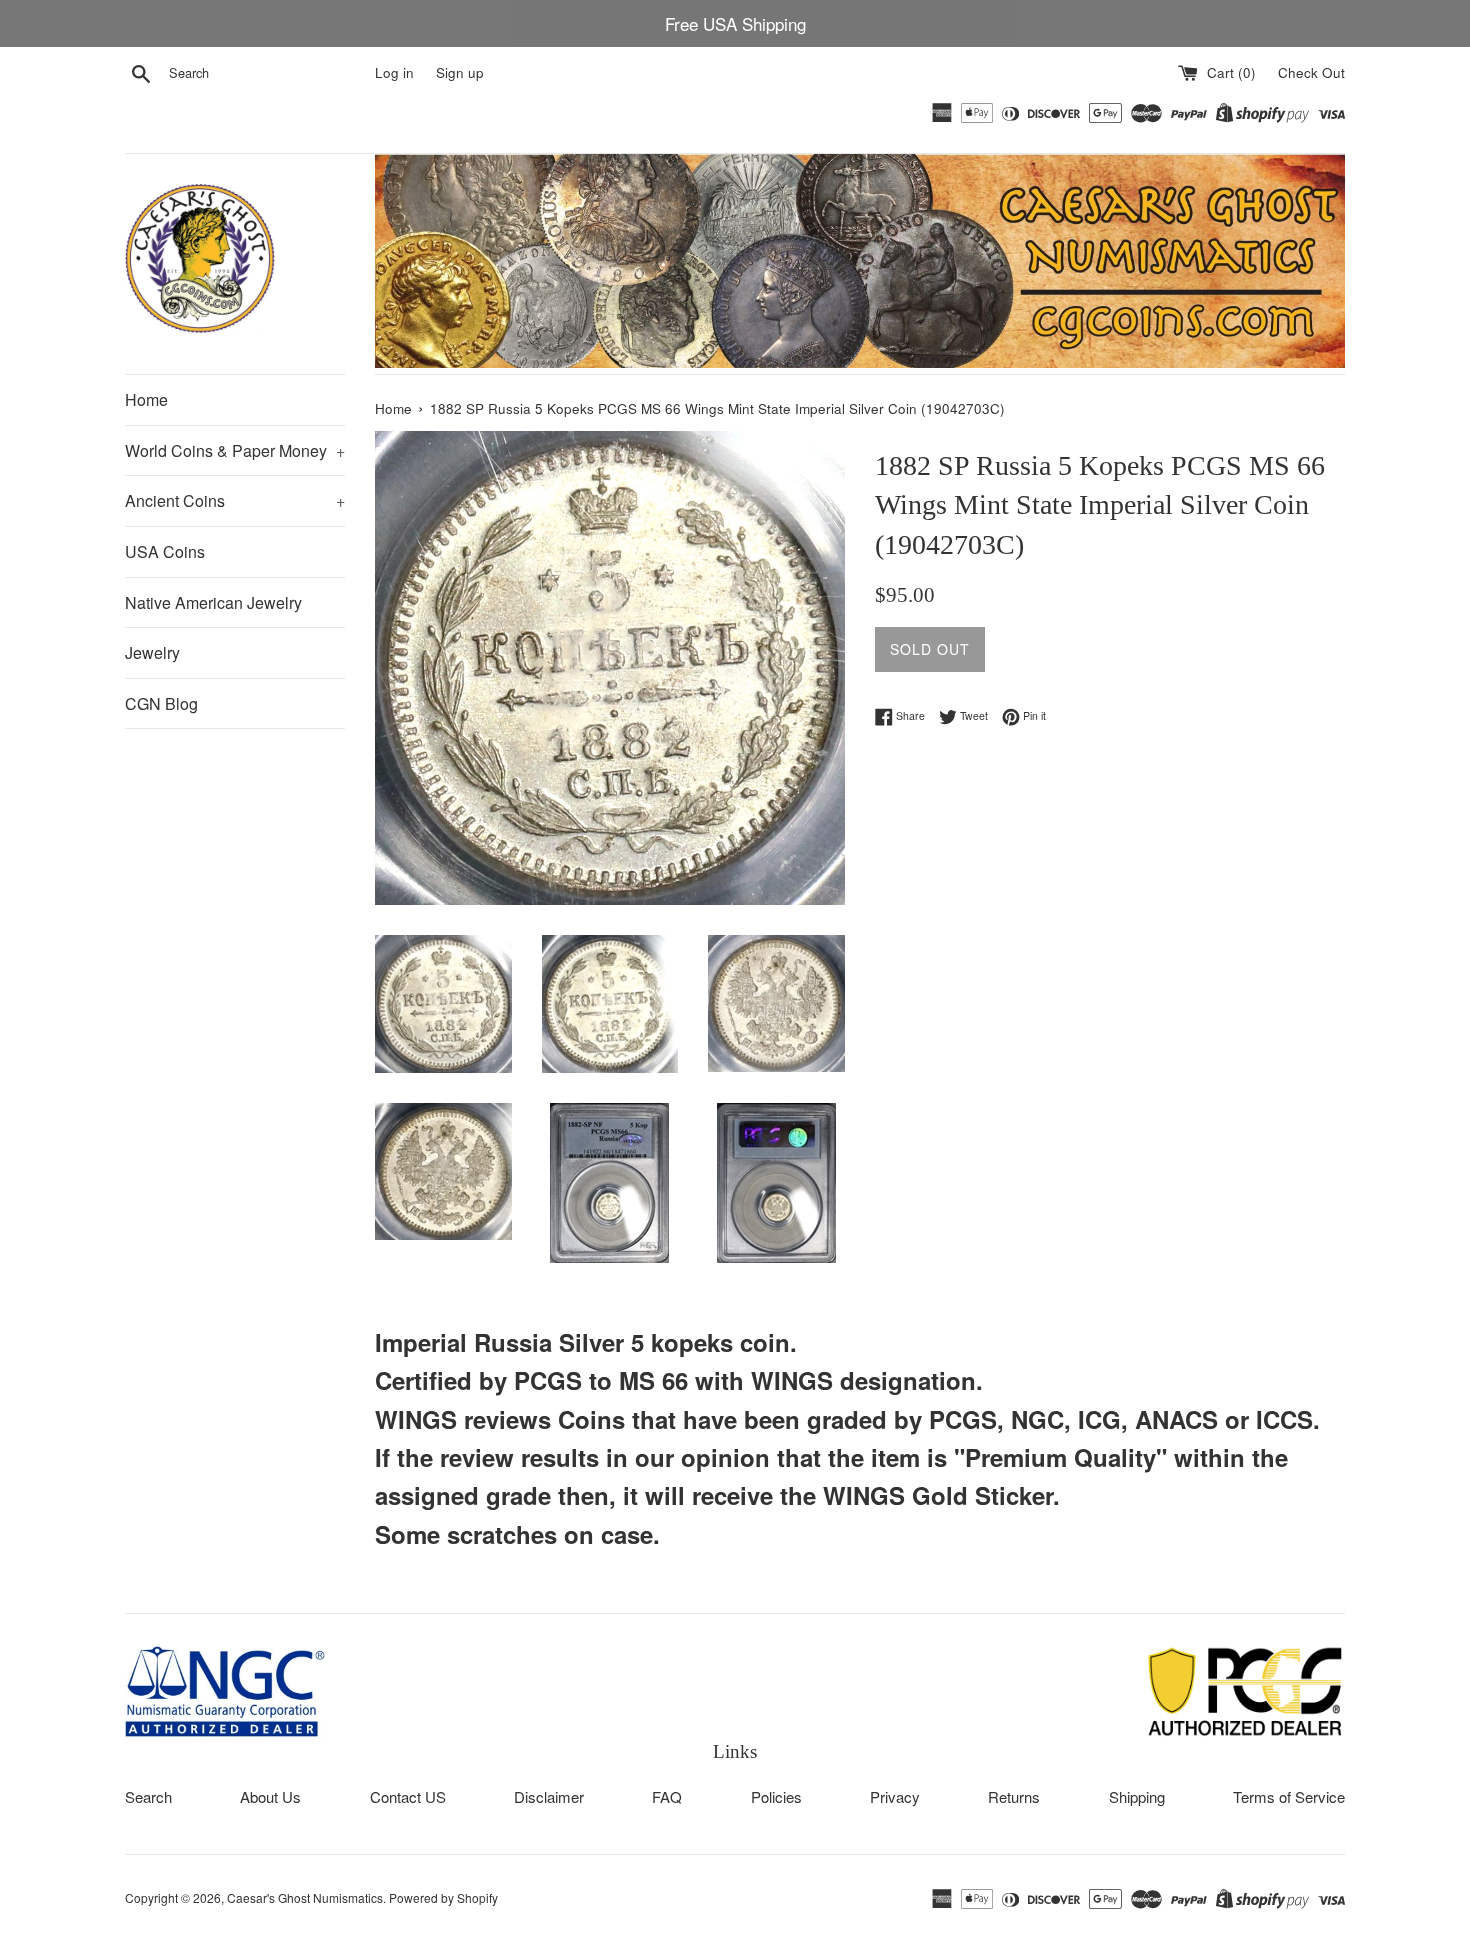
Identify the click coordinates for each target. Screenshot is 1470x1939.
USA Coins (165, 551)
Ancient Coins (235, 500)
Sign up (460, 72)
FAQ (667, 1796)
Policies (776, 1796)
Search (148, 1796)
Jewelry (152, 652)
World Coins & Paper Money (235, 450)
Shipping (1137, 1796)
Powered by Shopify (443, 1897)
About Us (270, 1796)
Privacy (895, 1796)
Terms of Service (1289, 1796)
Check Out (1311, 72)
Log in (394, 72)
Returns (1014, 1796)
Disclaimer (549, 1796)
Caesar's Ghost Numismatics (305, 1897)
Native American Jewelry (213, 602)
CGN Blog (161, 703)
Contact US (408, 1796)
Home (146, 399)
